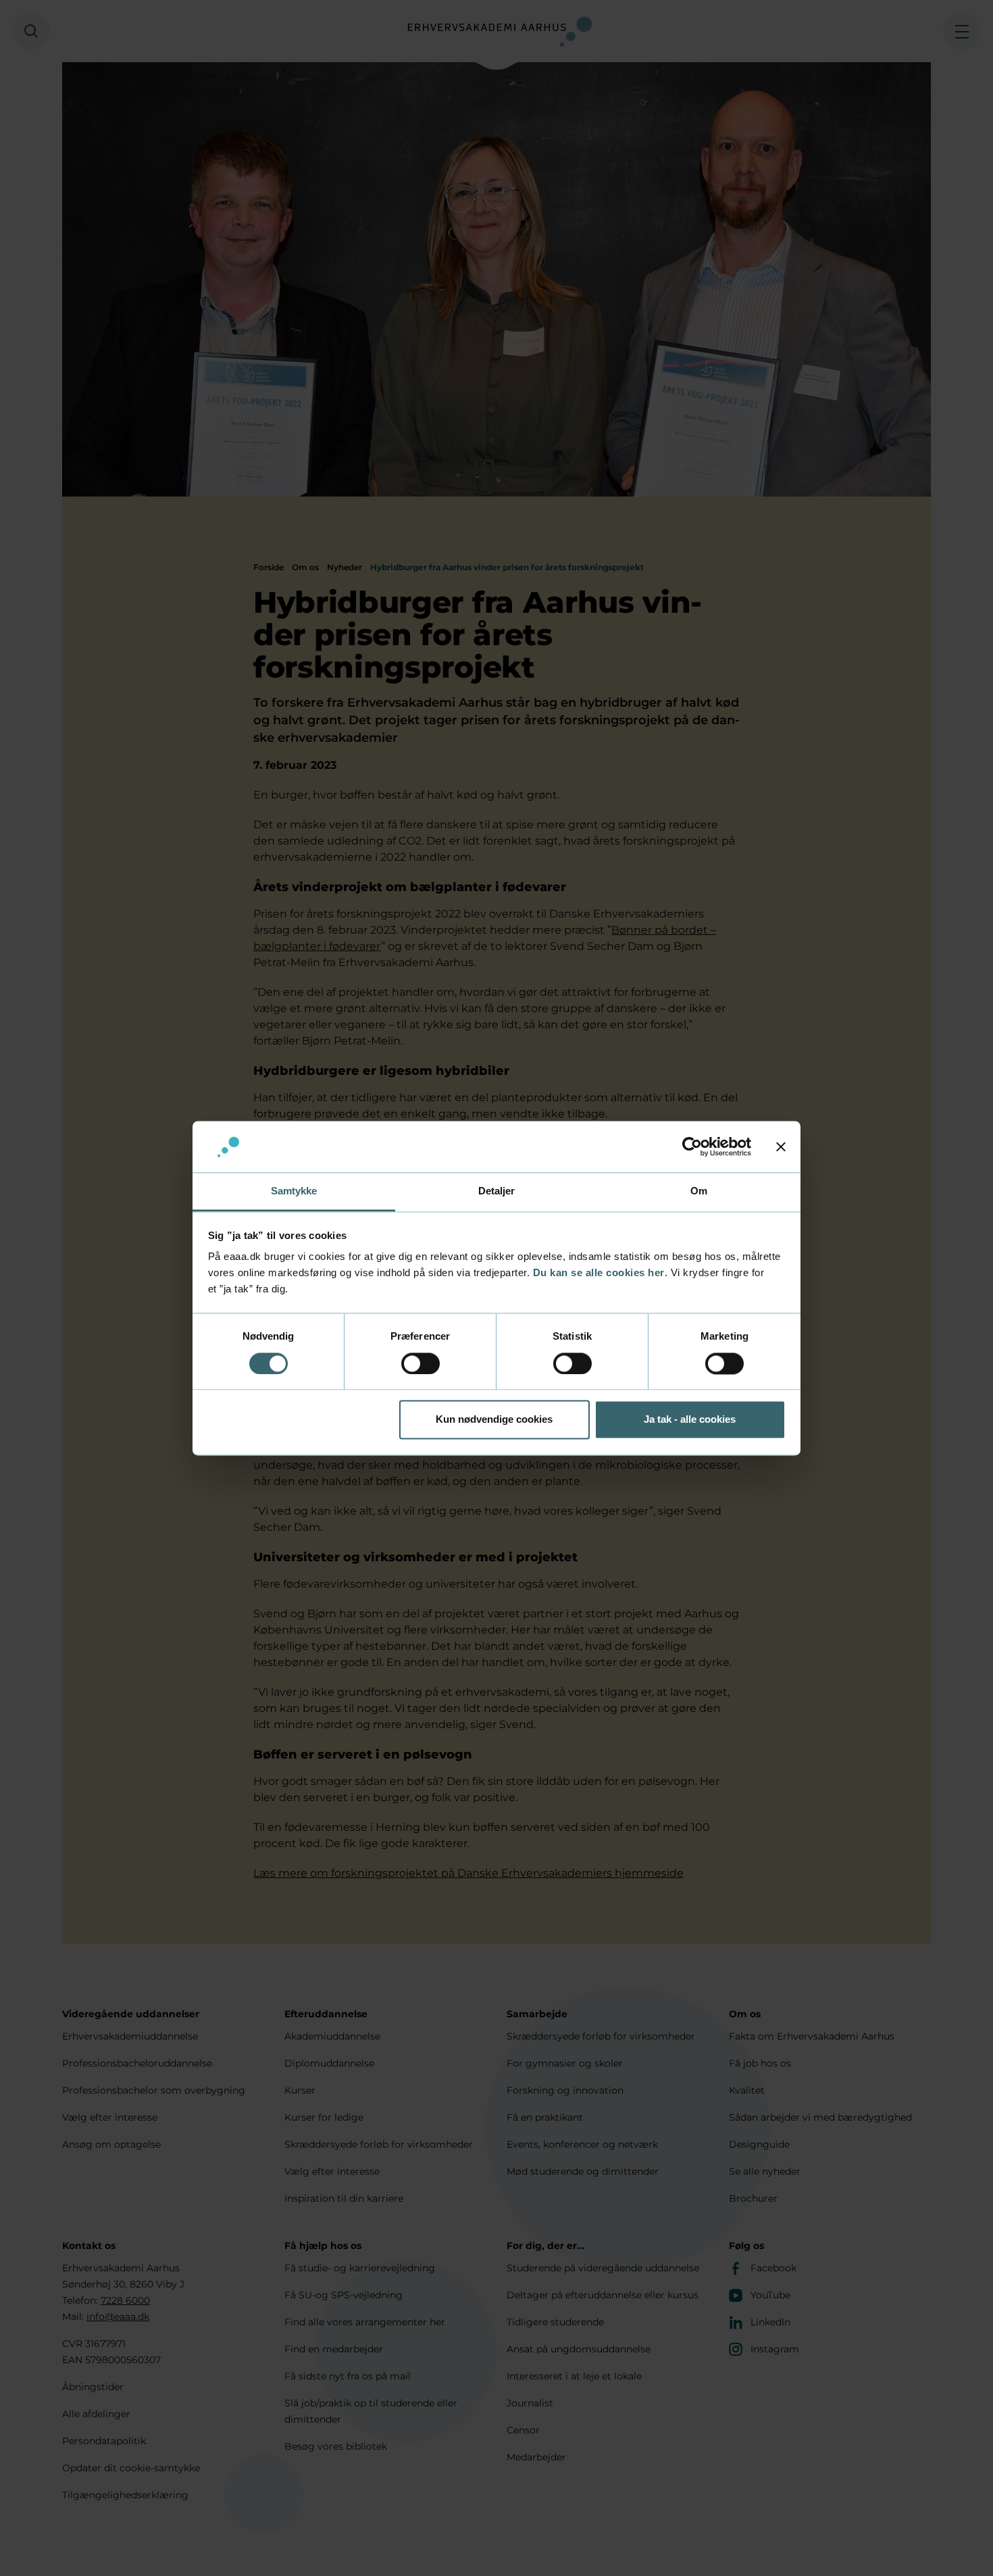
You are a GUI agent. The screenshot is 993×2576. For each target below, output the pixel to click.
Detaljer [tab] (497, 1191)
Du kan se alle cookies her (599, 1273)
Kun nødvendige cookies (494, 1420)
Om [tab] (699, 1191)
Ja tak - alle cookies (690, 1420)
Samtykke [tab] (294, 1191)
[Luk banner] (781, 1146)
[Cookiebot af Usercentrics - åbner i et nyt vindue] (692, 1146)
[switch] (421, 1363)
